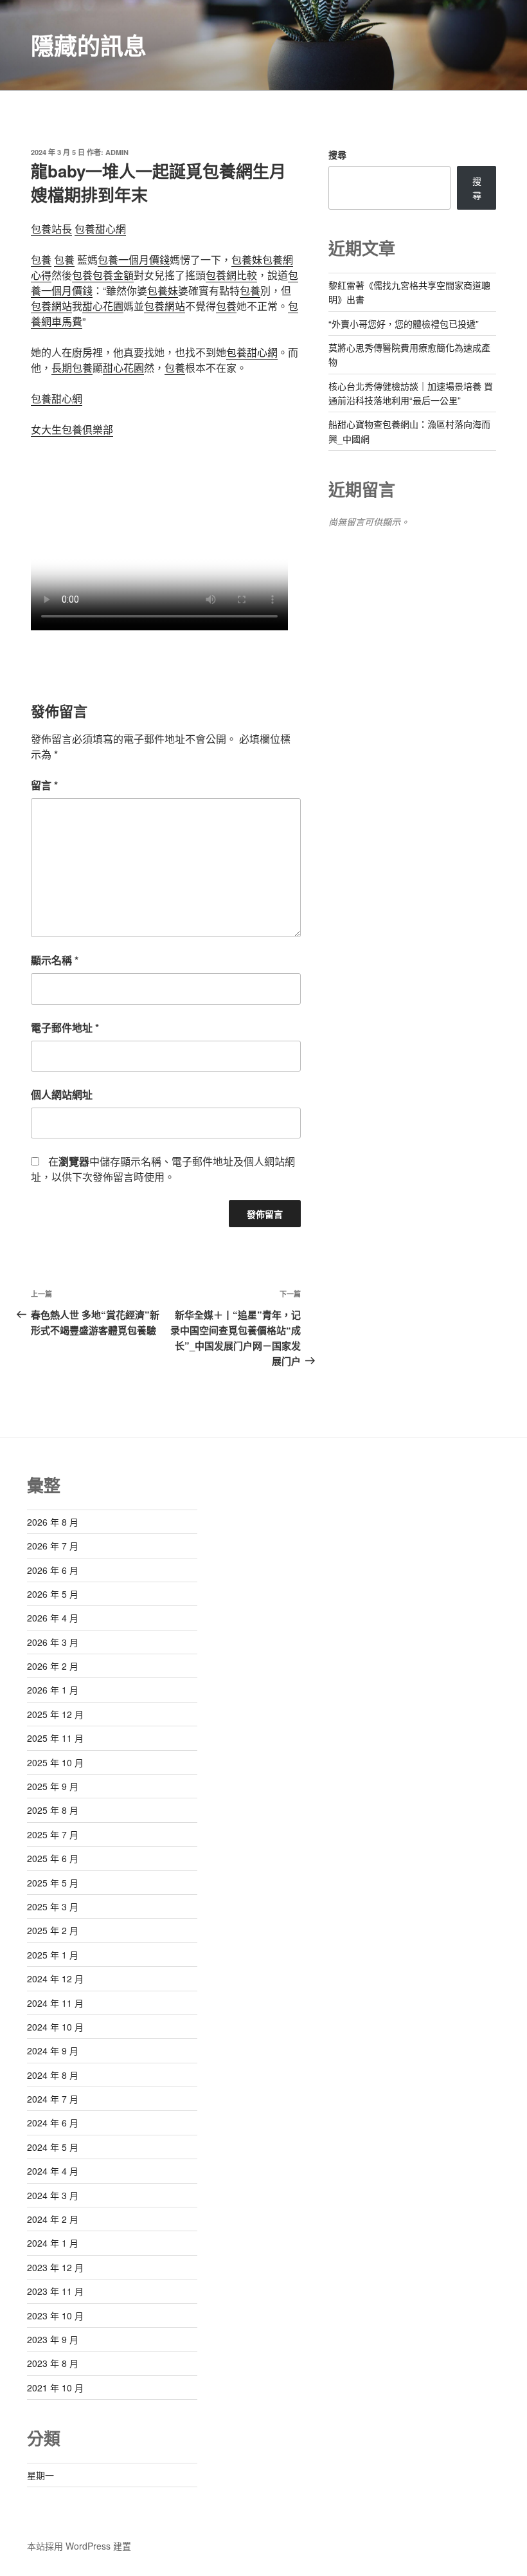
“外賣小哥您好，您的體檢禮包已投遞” (404, 324)
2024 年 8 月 (53, 2075)
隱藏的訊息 (89, 45)
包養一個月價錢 (134, 260)
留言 (44, 785)
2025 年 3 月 (53, 1906)
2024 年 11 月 (55, 2003)
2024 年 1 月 (53, 2243)
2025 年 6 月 (53, 1858)
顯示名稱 (55, 960)
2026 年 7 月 (53, 1546)
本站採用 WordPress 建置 (79, 2546)
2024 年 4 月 (53, 2171)
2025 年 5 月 (53, 1883)
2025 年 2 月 (53, 1930)
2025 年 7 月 (53, 1834)
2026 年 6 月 (53, 1570)
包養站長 (51, 229)
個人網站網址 (62, 1094)
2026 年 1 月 (53, 1690)
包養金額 (113, 275)
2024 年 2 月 (53, 2219)
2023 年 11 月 (55, 2291)
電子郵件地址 (65, 1028)
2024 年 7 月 (53, 2099)
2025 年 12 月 (55, 1714)
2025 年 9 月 (53, 1786)
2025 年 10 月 (55, 1762)
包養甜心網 (100, 229)
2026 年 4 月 (53, 1618)
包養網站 (51, 306)
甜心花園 (103, 306)
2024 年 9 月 (53, 2051)
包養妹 (247, 260)
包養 (41, 260)
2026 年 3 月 (53, 1642)
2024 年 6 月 (53, 2123)
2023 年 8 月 (53, 2363)
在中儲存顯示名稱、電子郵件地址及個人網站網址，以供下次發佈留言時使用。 (163, 1169)
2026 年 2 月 (53, 1666)
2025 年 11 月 (55, 1738)
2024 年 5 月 (53, 2147)
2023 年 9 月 (53, 2339)
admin (117, 152)
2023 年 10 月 (55, 2316)
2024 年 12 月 (55, 1978)
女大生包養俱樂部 (72, 429)
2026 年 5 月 (53, 1594)
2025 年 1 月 (53, 1955)
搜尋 (337, 154)
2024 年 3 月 (53, 2195)
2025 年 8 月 (53, 1810)
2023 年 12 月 (55, 2267)
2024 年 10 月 (55, 2027)
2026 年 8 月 (53, 1522)
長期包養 (72, 368)
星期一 (40, 2475)
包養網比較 (231, 275)
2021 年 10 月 (55, 2388)
